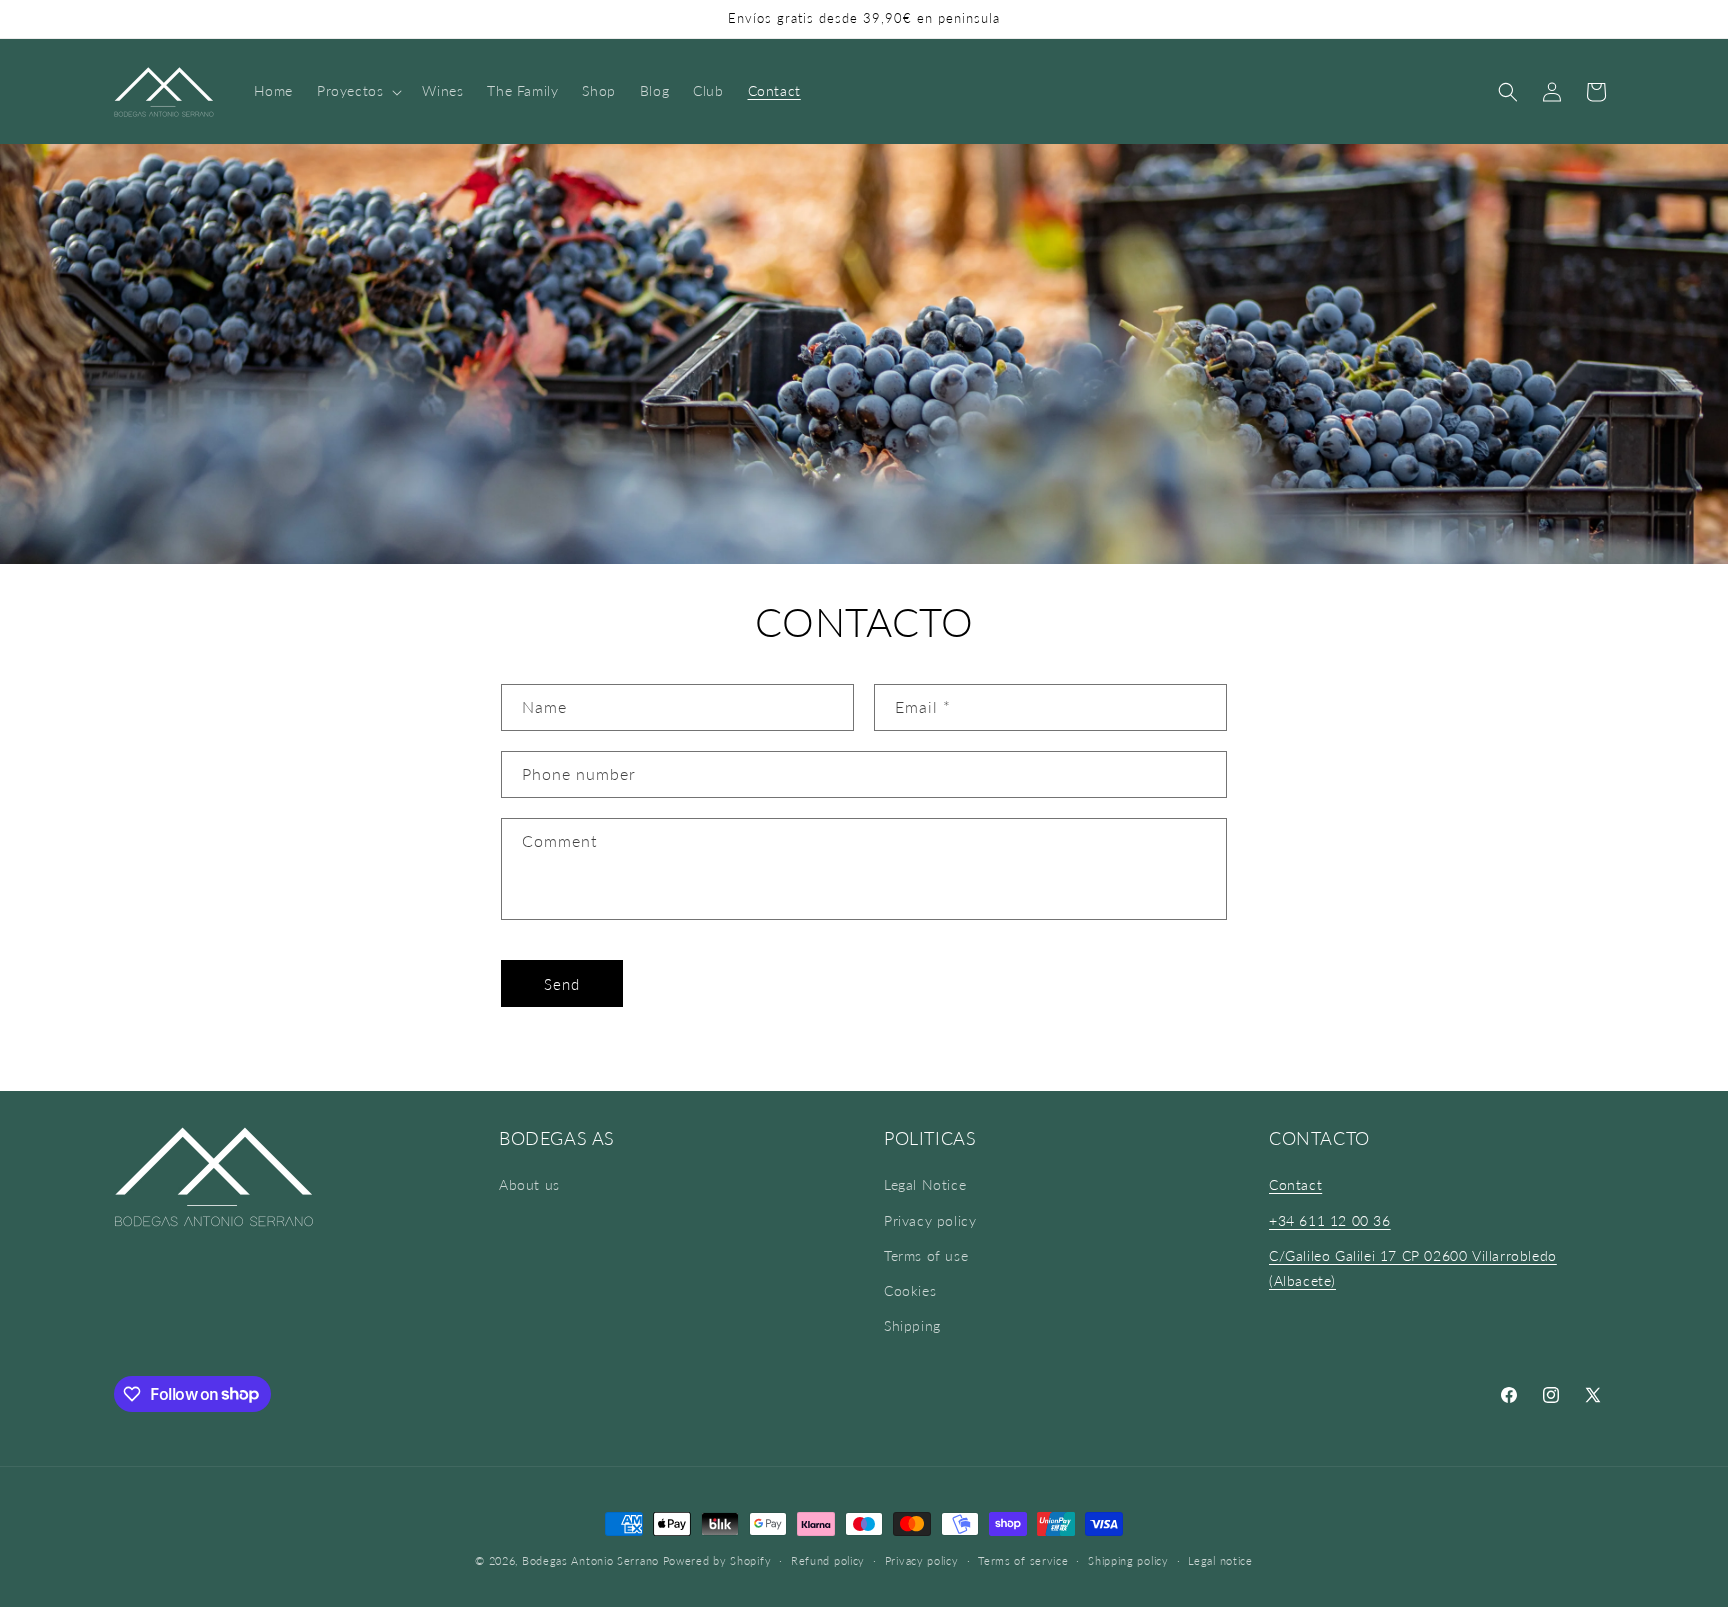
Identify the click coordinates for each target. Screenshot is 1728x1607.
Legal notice (1220, 1559)
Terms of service (1023, 1559)
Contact (1295, 1185)
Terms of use (926, 1255)
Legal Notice (925, 1185)
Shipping (912, 1325)
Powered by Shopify (717, 1560)
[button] (357, 91)
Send (562, 984)
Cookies (910, 1290)
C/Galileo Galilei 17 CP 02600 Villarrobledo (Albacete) (1413, 1268)
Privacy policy (930, 1220)
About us (529, 1185)
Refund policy (828, 1559)
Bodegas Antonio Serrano (590, 1560)
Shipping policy (1128, 1559)
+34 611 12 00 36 (1330, 1220)
